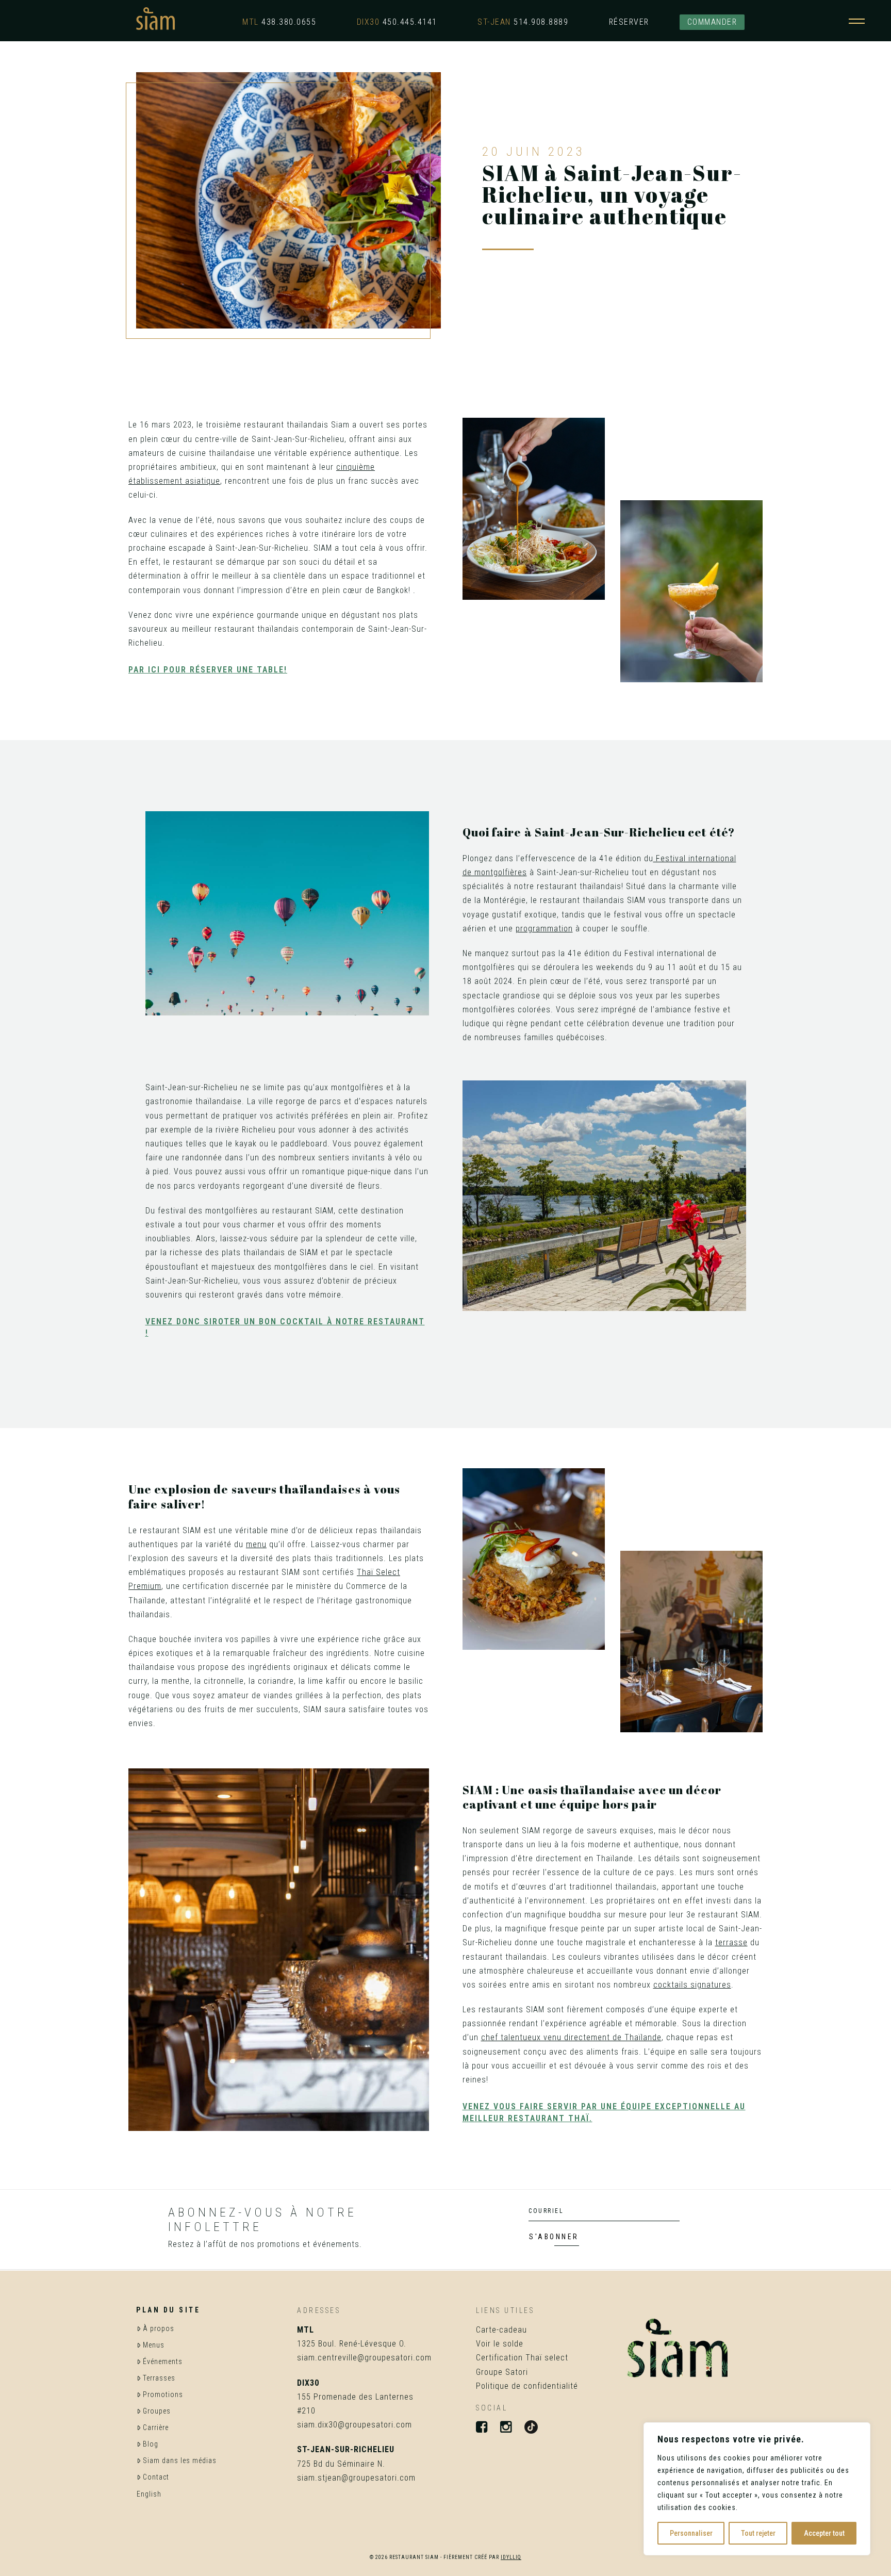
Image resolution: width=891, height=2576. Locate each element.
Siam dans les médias (180, 2460)
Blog (151, 2444)
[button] (857, 19)
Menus (154, 2345)
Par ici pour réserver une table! (208, 670)
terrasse (731, 1942)
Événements (163, 2361)
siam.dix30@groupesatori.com (354, 2425)
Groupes (157, 2411)
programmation (544, 929)
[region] (757, 2489)
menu (256, 1544)
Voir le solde (500, 2344)
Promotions (163, 2394)
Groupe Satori (502, 2372)
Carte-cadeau (501, 2330)
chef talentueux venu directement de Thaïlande (571, 2037)
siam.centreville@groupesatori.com (364, 2358)
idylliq (511, 2557)
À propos (159, 2328)
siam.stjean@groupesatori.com (356, 2478)
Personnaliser (691, 2533)
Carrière (156, 2427)
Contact (156, 2477)
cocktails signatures (692, 1985)
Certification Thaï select (522, 2358)
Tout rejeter (758, 2533)
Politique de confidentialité (527, 2386)
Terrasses (159, 2378)
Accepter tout (824, 2533)
